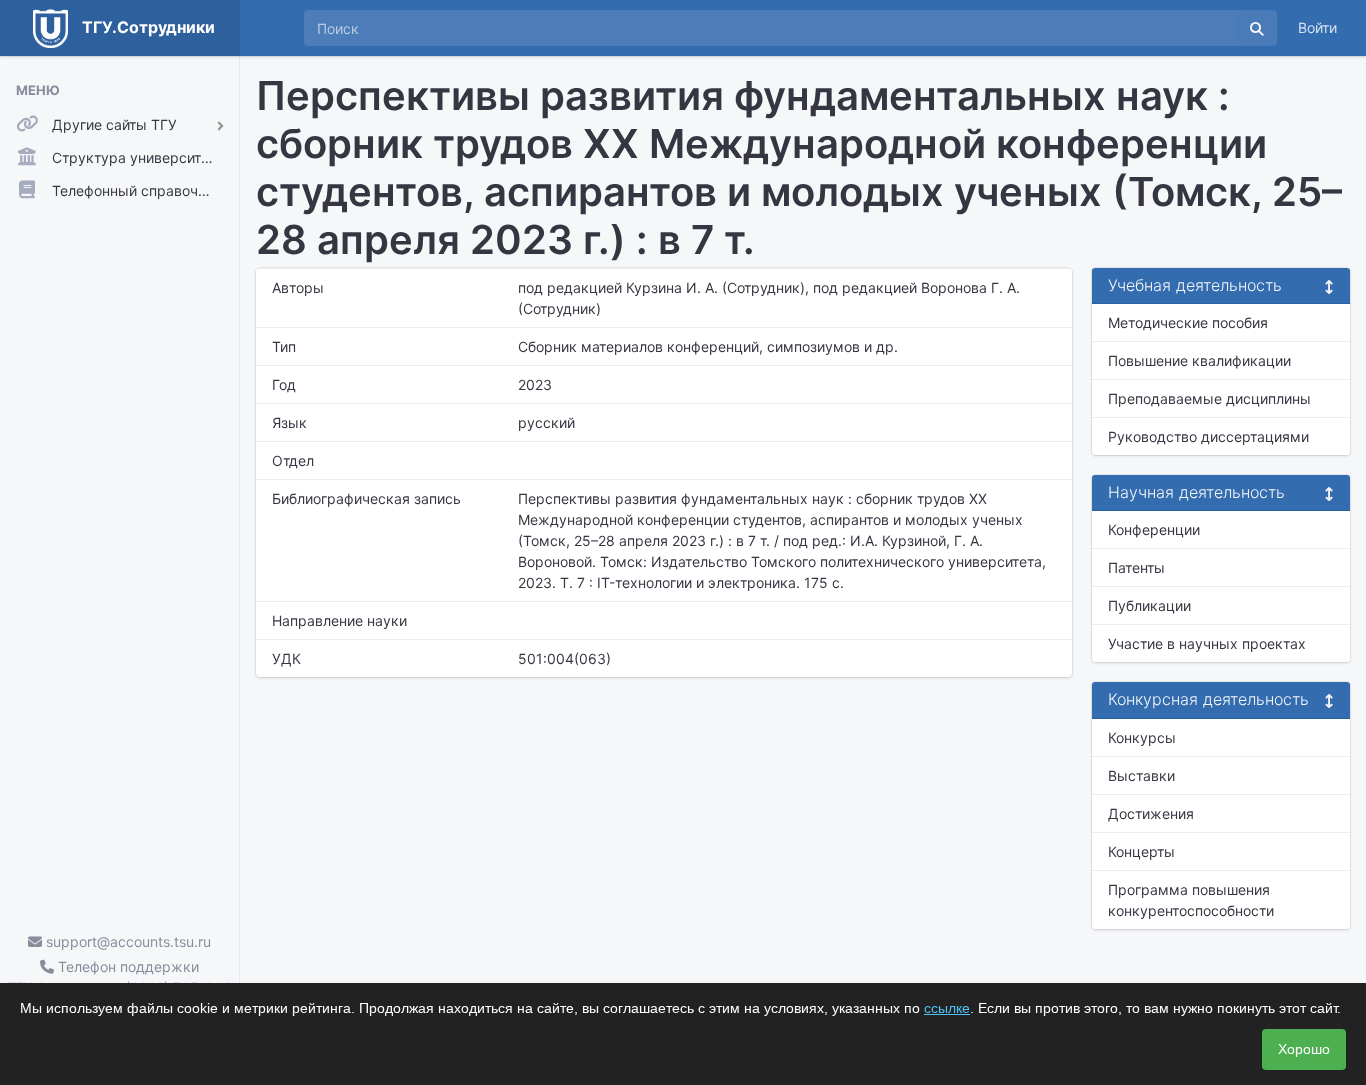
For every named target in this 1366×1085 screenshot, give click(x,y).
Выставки (1141, 775)
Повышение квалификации (1199, 360)
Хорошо (1304, 1049)
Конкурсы (1142, 737)
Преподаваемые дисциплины (1209, 398)
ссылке (947, 1008)
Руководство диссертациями (1208, 436)
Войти (1317, 27)
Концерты (1141, 851)
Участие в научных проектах (1207, 643)
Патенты (1136, 567)
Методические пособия (1188, 322)
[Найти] (1257, 28)
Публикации (1149, 605)
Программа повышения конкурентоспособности (1191, 900)
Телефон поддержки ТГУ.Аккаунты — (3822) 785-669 (119, 977)
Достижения (1151, 813)
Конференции (1154, 529)
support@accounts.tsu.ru (126, 941)
